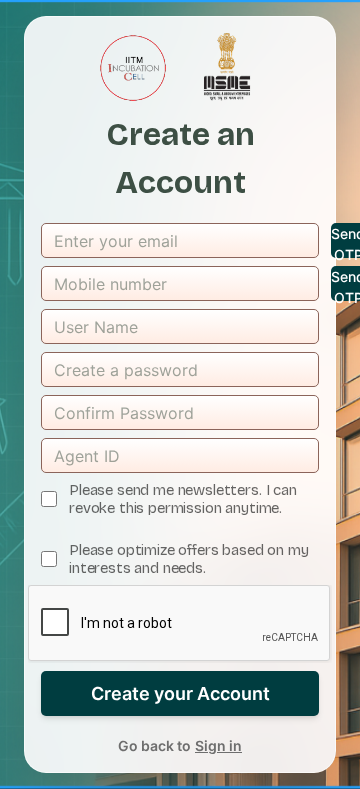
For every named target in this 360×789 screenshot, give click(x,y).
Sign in (218, 745)
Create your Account (180, 693)
